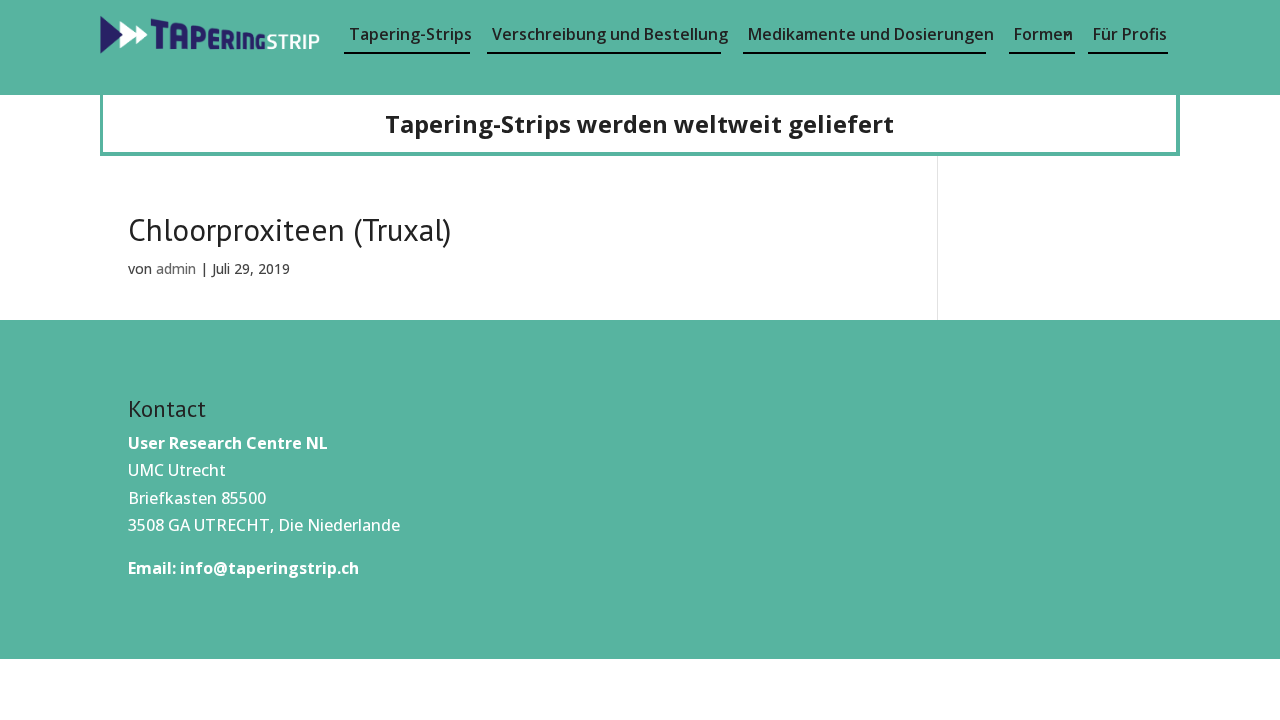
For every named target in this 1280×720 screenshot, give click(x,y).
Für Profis (1130, 34)
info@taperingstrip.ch (269, 568)
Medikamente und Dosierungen (867, 34)
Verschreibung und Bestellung (606, 34)
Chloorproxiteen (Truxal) (289, 229)
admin (176, 268)
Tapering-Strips (409, 34)
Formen (1043, 34)
